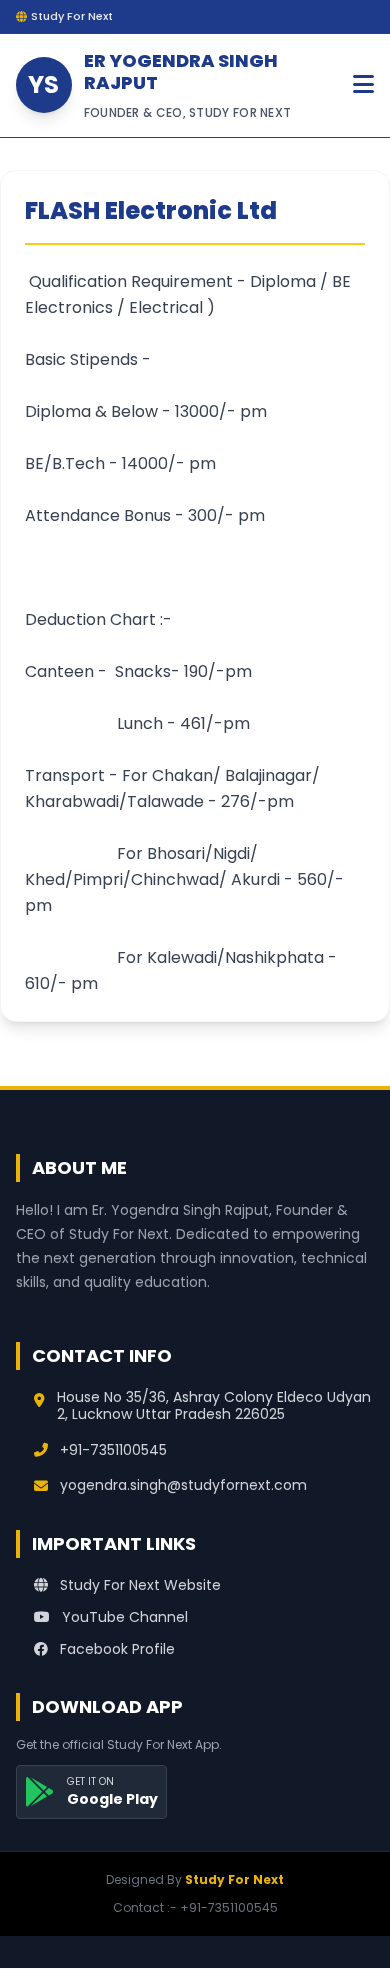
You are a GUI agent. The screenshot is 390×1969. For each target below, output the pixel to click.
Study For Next (234, 1879)
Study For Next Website (138, 1585)
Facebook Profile (115, 1649)
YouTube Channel (123, 1617)
